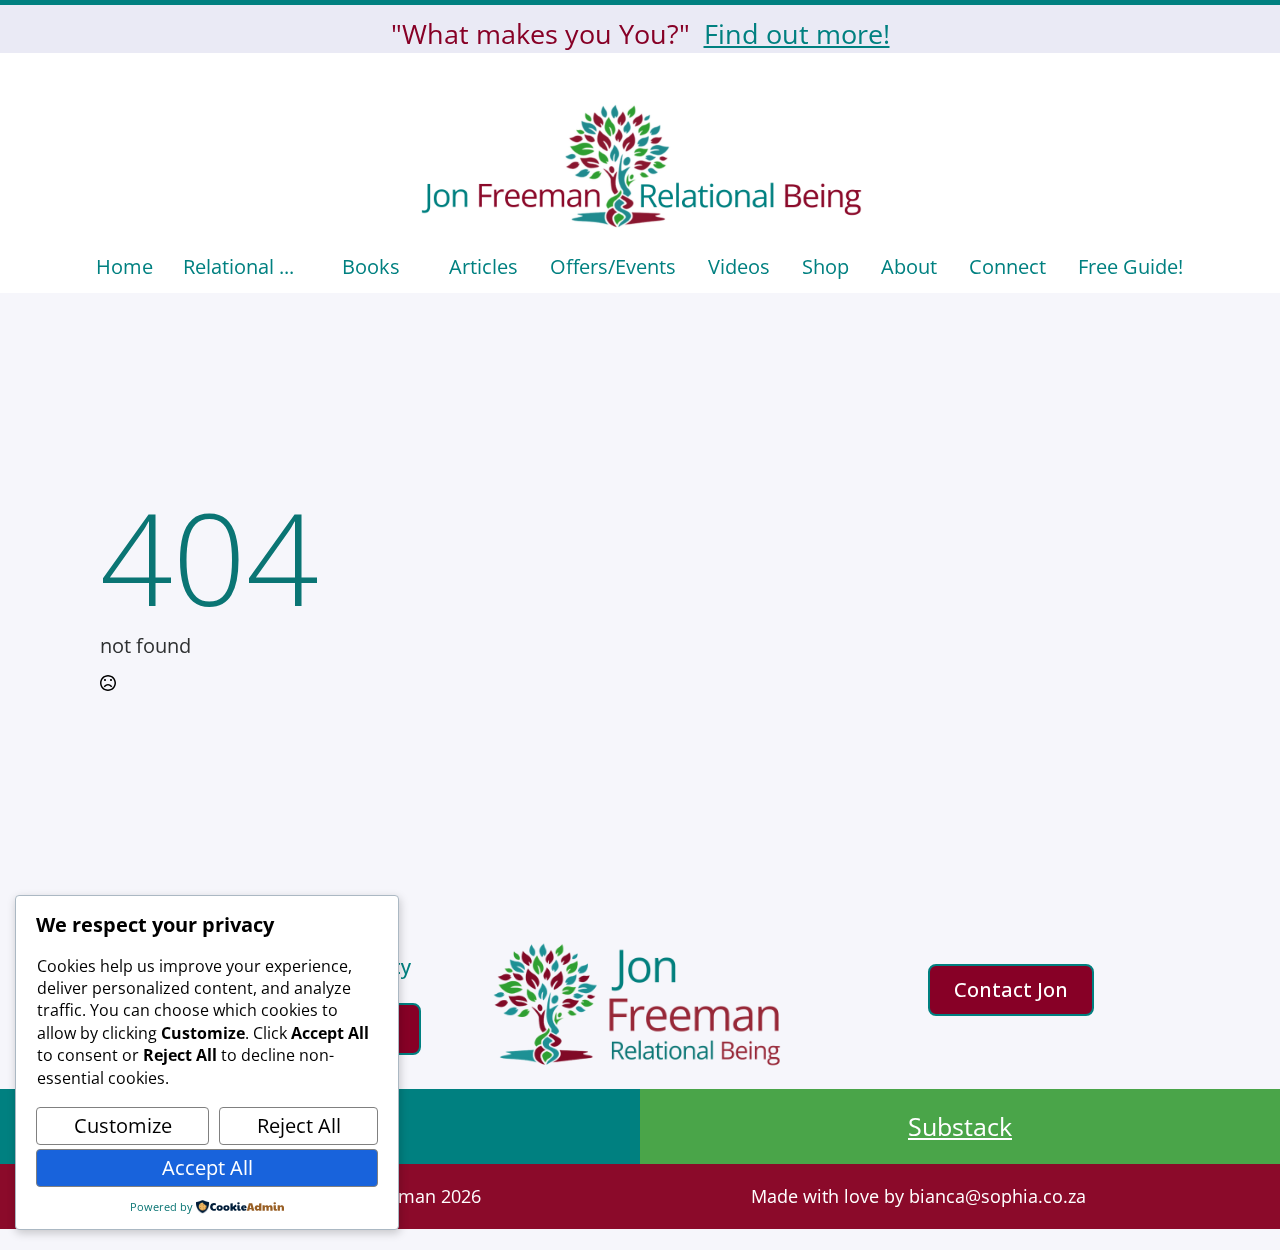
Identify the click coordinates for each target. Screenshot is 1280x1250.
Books (371, 266)
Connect (1007, 266)
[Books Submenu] (416, 267)
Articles (483, 266)
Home (124, 266)
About (909, 266)
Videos (739, 266)
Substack (960, 1126)
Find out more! (797, 33)
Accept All (207, 1167)
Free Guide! (1130, 266)
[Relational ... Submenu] (310, 267)
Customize (123, 1125)
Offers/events (613, 266)
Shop (825, 266)
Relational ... (238, 266)
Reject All (299, 1125)
